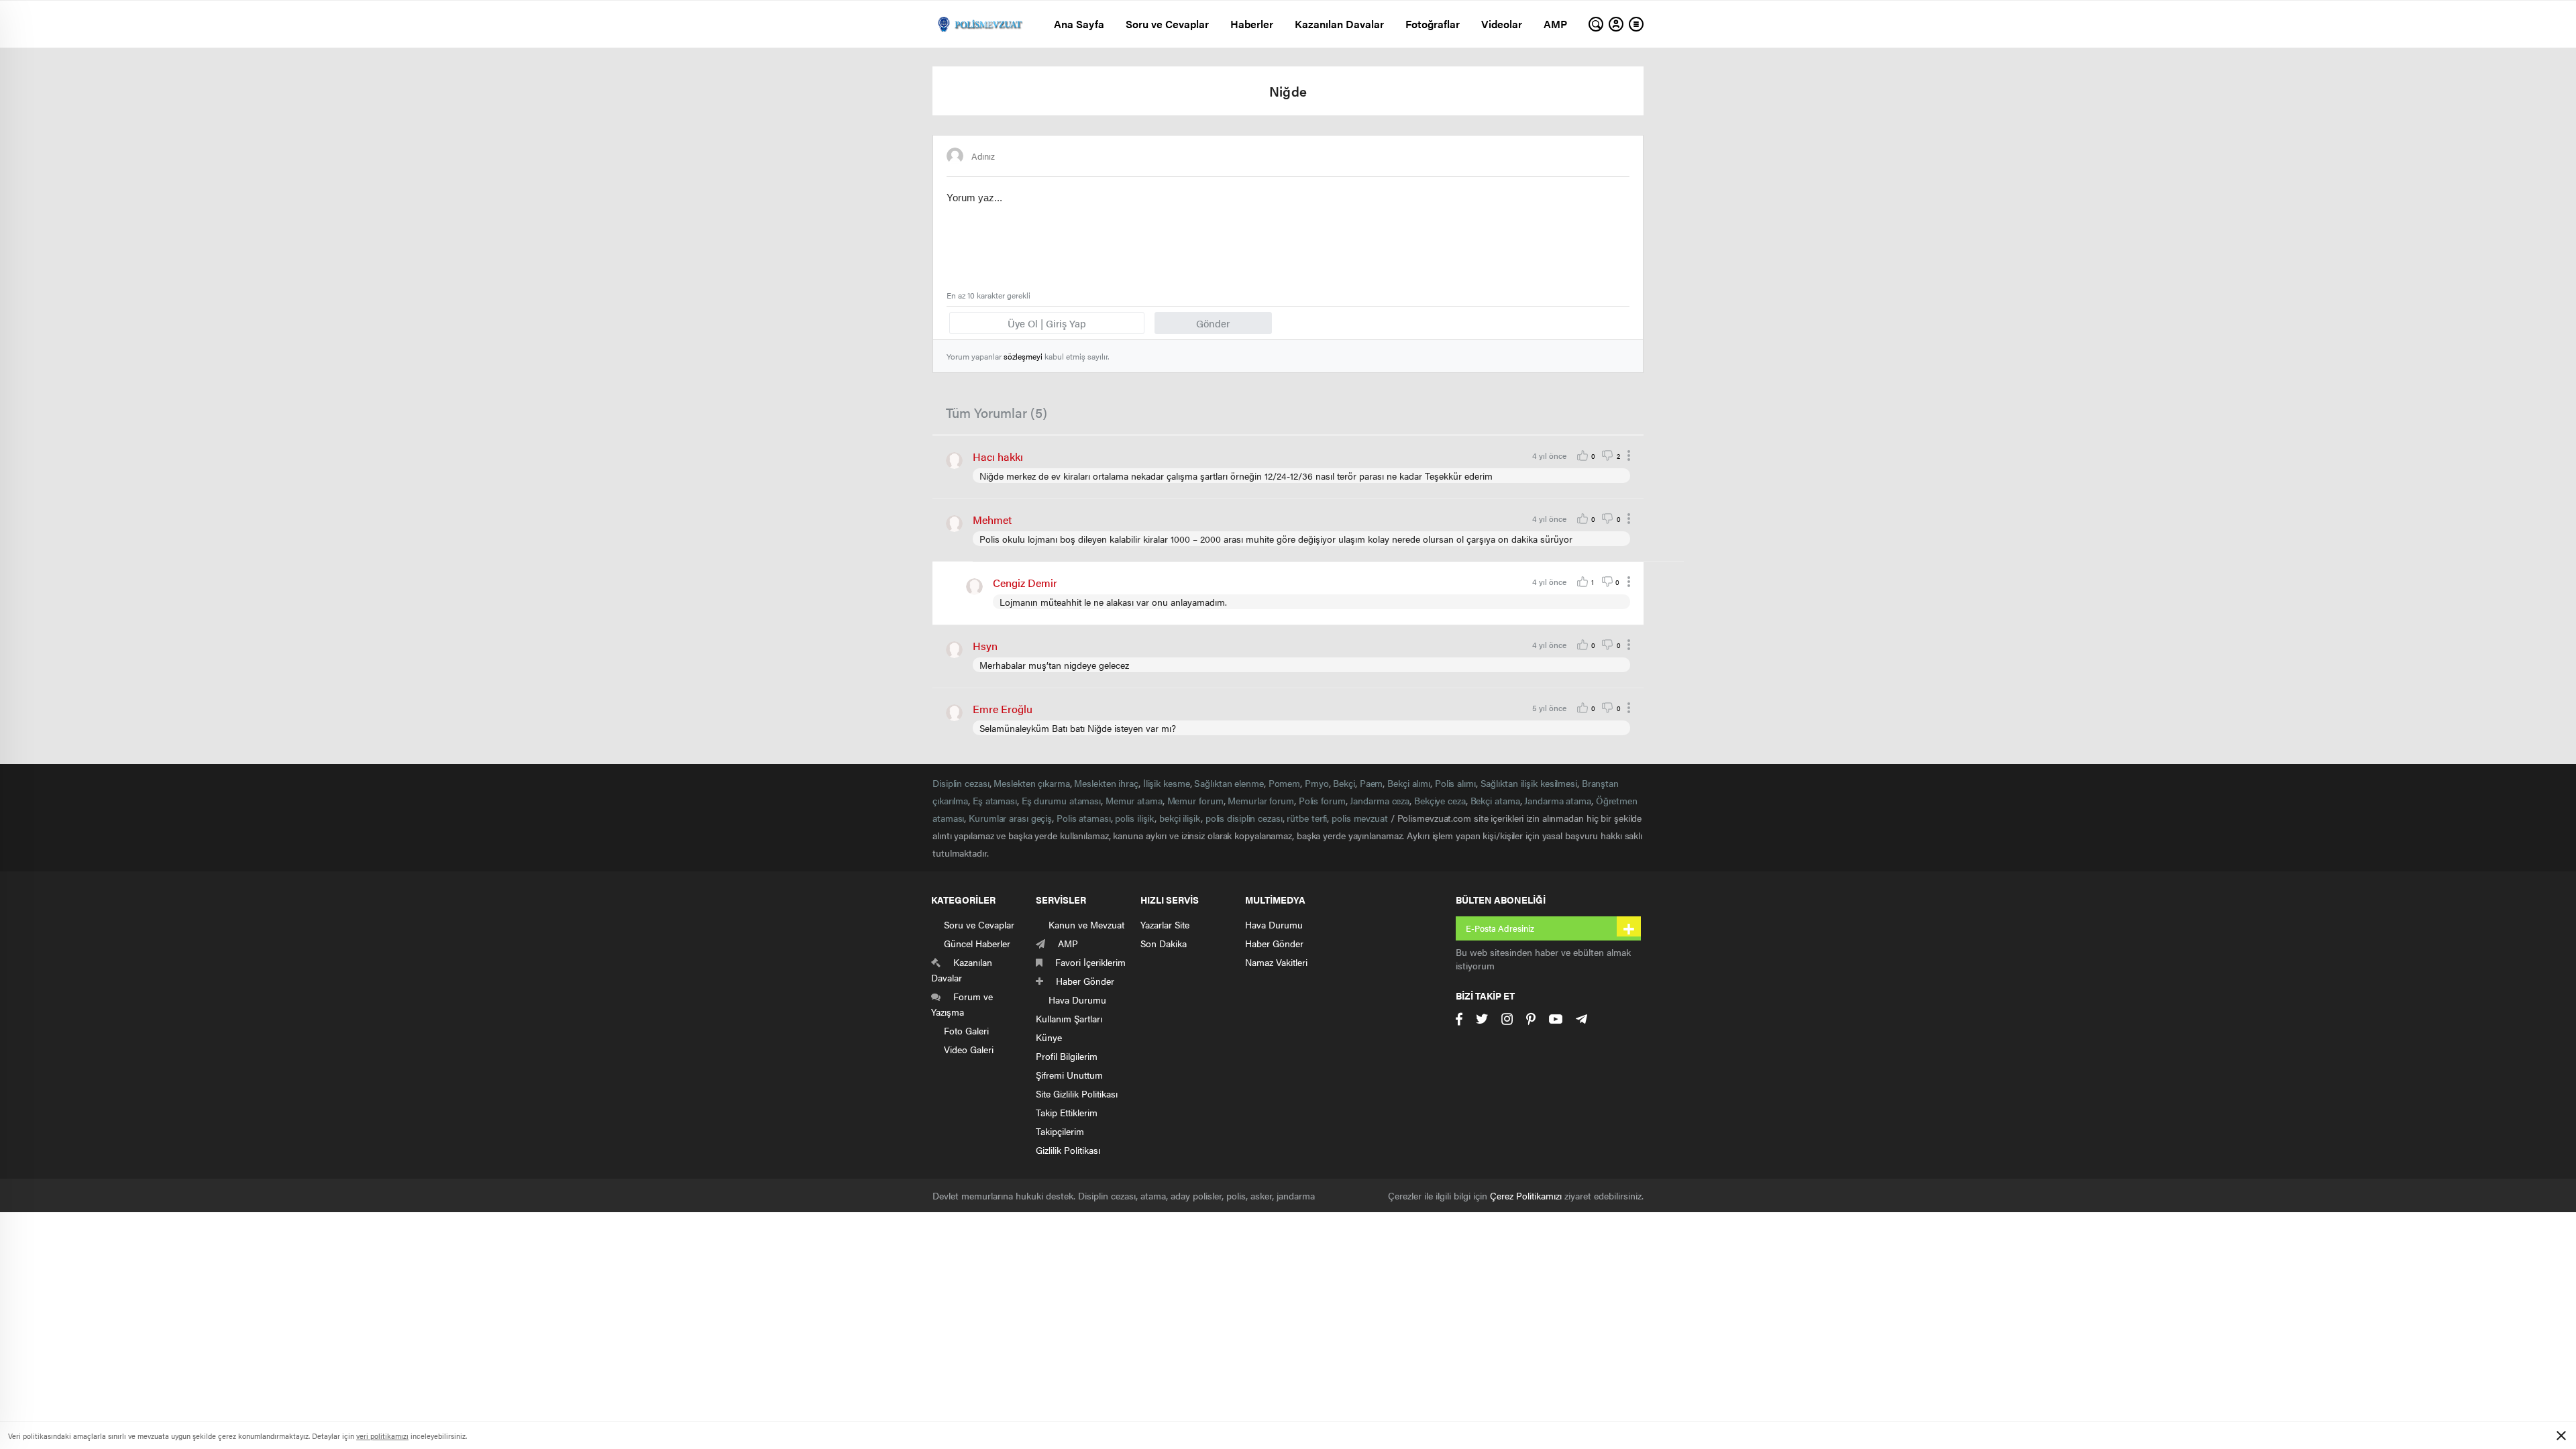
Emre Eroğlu (1003, 709)
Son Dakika (1164, 943)
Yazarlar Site (1165, 924)
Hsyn (985, 646)
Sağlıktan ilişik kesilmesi (1529, 783)
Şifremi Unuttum (1069, 1075)
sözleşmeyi (1023, 356)
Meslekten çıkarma (1031, 783)
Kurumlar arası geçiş (1010, 818)
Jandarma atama (1558, 800)
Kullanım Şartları (1069, 1018)
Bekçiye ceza (1440, 800)
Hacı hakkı (998, 457)
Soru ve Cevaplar (1167, 24)
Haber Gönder (1274, 943)
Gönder (1213, 323)
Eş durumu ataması (1061, 800)
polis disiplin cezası (1244, 818)
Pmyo (1317, 783)
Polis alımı (1455, 783)
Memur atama (1134, 800)
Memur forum (1195, 800)
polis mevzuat (1360, 818)
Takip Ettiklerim (1067, 1112)
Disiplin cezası (961, 783)
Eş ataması (995, 800)
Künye (1049, 1037)
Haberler (1252, 24)
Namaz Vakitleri (1276, 962)
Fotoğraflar (1433, 24)
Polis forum (1322, 800)
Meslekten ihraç (1106, 783)
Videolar (1502, 24)
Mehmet (992, 520)
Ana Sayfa (1079, 24)
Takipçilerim (1060, 1131)
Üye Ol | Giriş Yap (1047, 323)
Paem (1372, 783)
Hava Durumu (1274, 924)
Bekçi (1344, 783)
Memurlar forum (1261, 800)
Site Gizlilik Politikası (1077, 1093)
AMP (1555, 24)
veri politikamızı (382, 1436)
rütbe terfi (1307, 818)
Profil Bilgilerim (1067, 1056)
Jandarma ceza (1380, 800)
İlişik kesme (1167, 783)
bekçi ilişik (1180, 818)
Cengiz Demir (1025, 583)
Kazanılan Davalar (1339, 24)
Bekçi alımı (1409, 783)
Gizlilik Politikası (1068, 1150)
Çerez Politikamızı (1526, 1195)
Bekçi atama (1495, 800)
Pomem (1285, 783)
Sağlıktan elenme (1229, 783)
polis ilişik (1135, 818)
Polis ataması (1084, 818)
